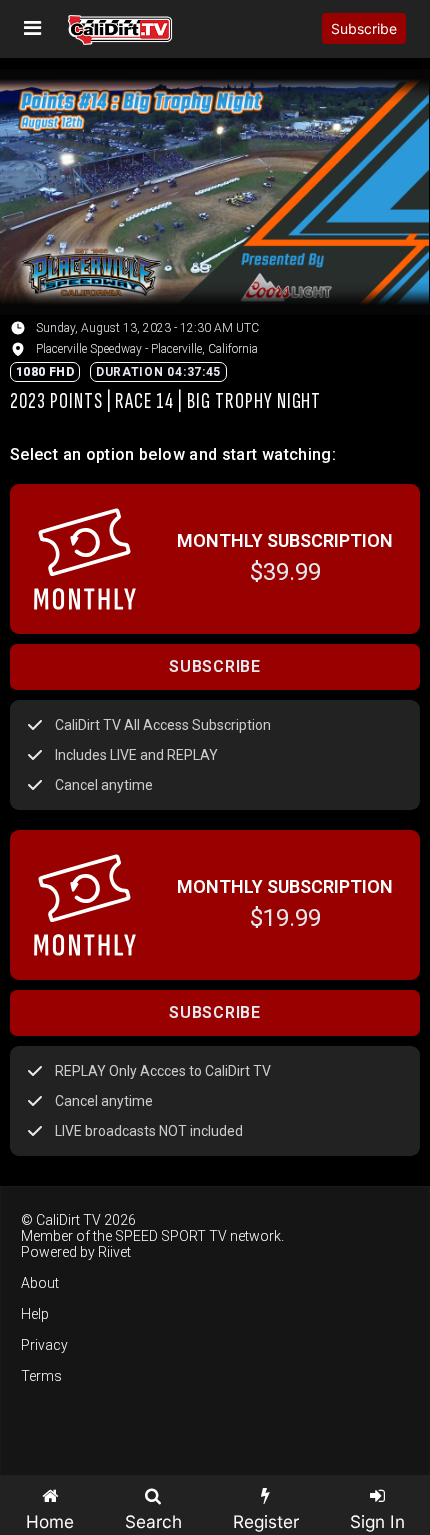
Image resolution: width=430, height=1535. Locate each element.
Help (35, 1314)
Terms (41, 1376)
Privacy (44, 1345)
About (40, 1283)
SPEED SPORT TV (171, 1236)
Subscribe (364, 28)
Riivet (114, 1252)
